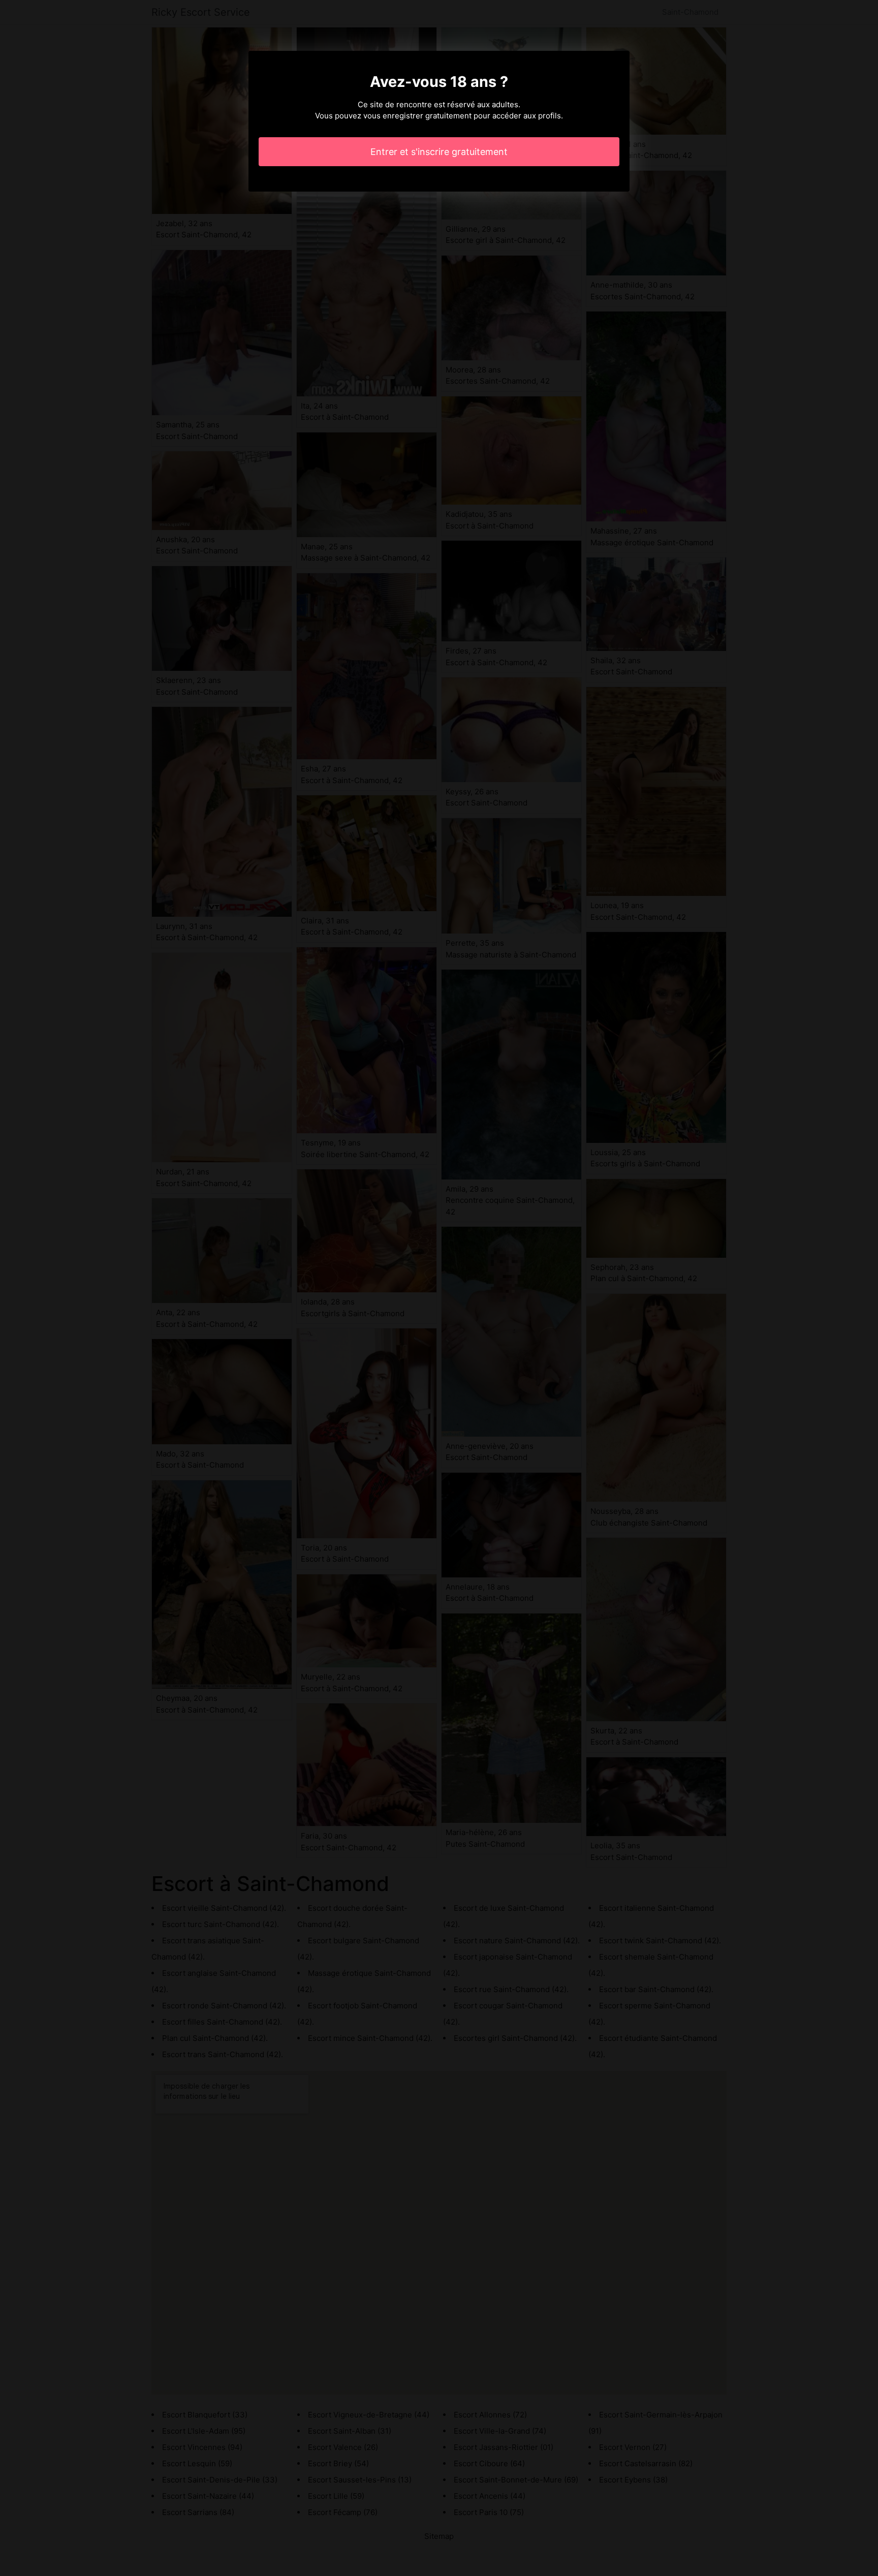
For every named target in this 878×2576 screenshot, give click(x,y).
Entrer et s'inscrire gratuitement (439, 152)
